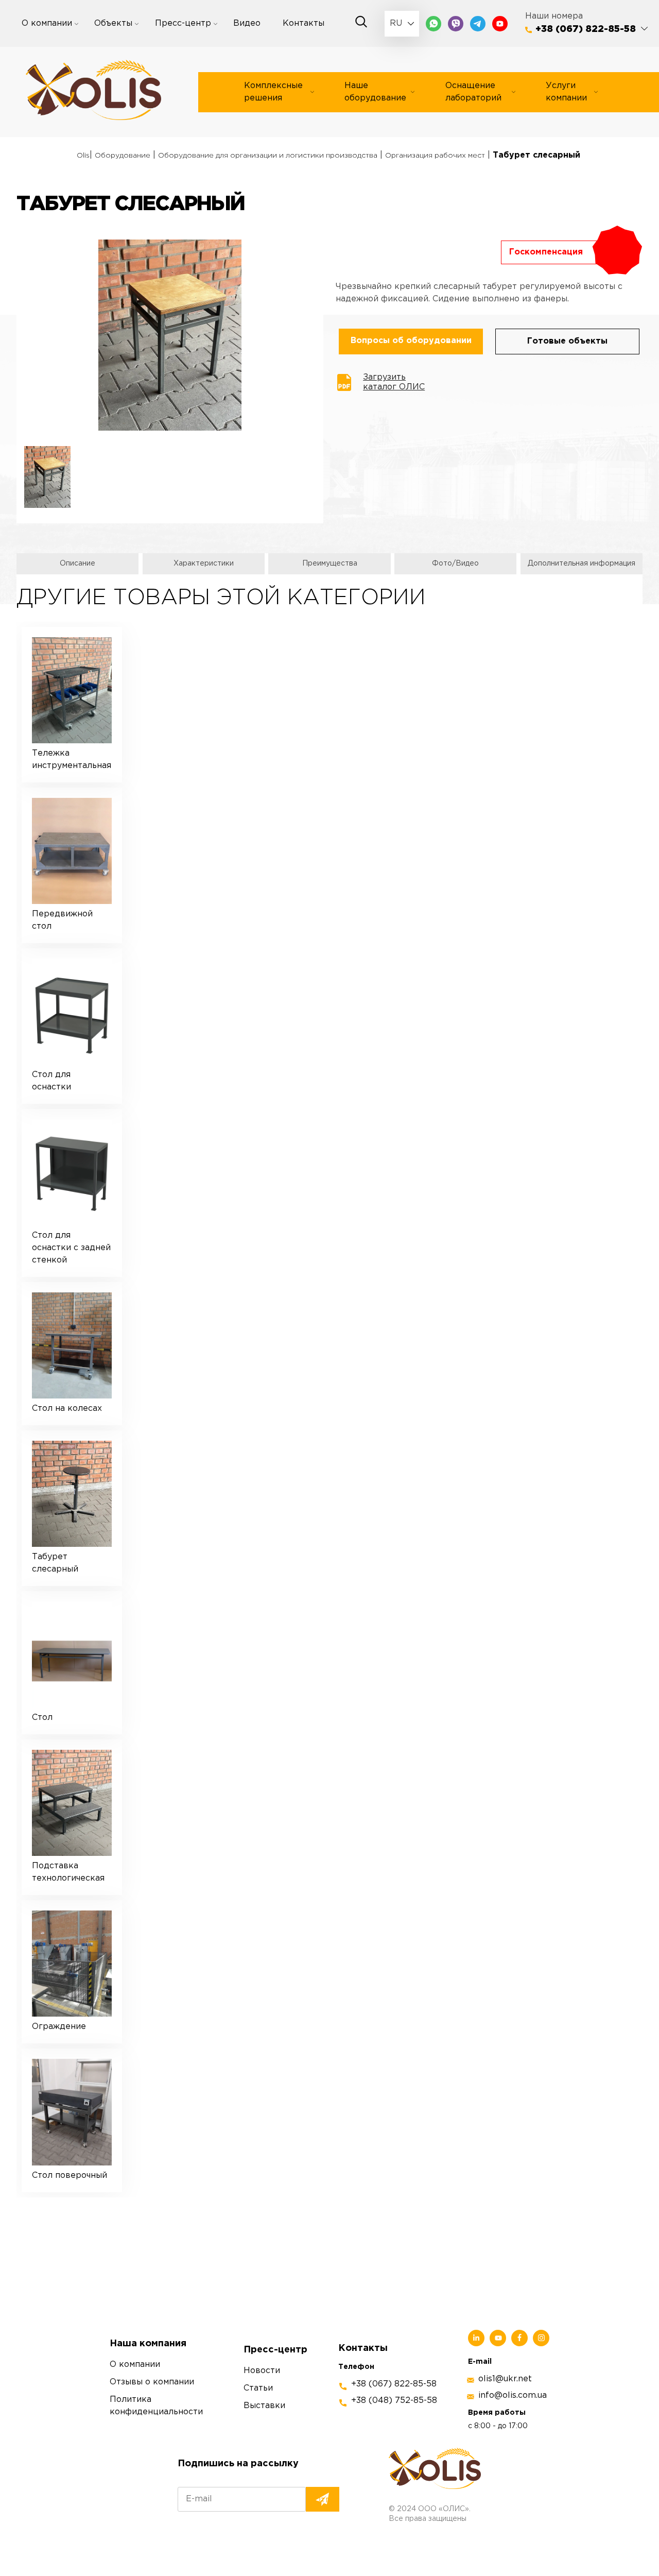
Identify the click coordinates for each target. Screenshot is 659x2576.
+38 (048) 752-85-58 (394, 2401)
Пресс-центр (183, 23)
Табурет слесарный (55, 1563)
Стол (42, 1718)
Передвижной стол (62, 920)
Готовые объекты (567, 341)
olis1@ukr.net (505, 2379)
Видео (247, 23)
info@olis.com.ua (513, 2395)
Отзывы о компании (152, 2382)
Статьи (258, 2388)
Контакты (304, 23)
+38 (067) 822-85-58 (586, 29)
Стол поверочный (70, 2176)
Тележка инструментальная (72, 760)
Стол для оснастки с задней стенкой (71, 1248)
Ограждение (59, 2027)
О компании (47, 23)
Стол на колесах (67, 1409)
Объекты (113, 23)
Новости (262, 2371)
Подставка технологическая (68, 1872)
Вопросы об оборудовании (411, 341)
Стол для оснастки (51, 1081)
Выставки (264, 2406)
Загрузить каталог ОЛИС (394, 382)
